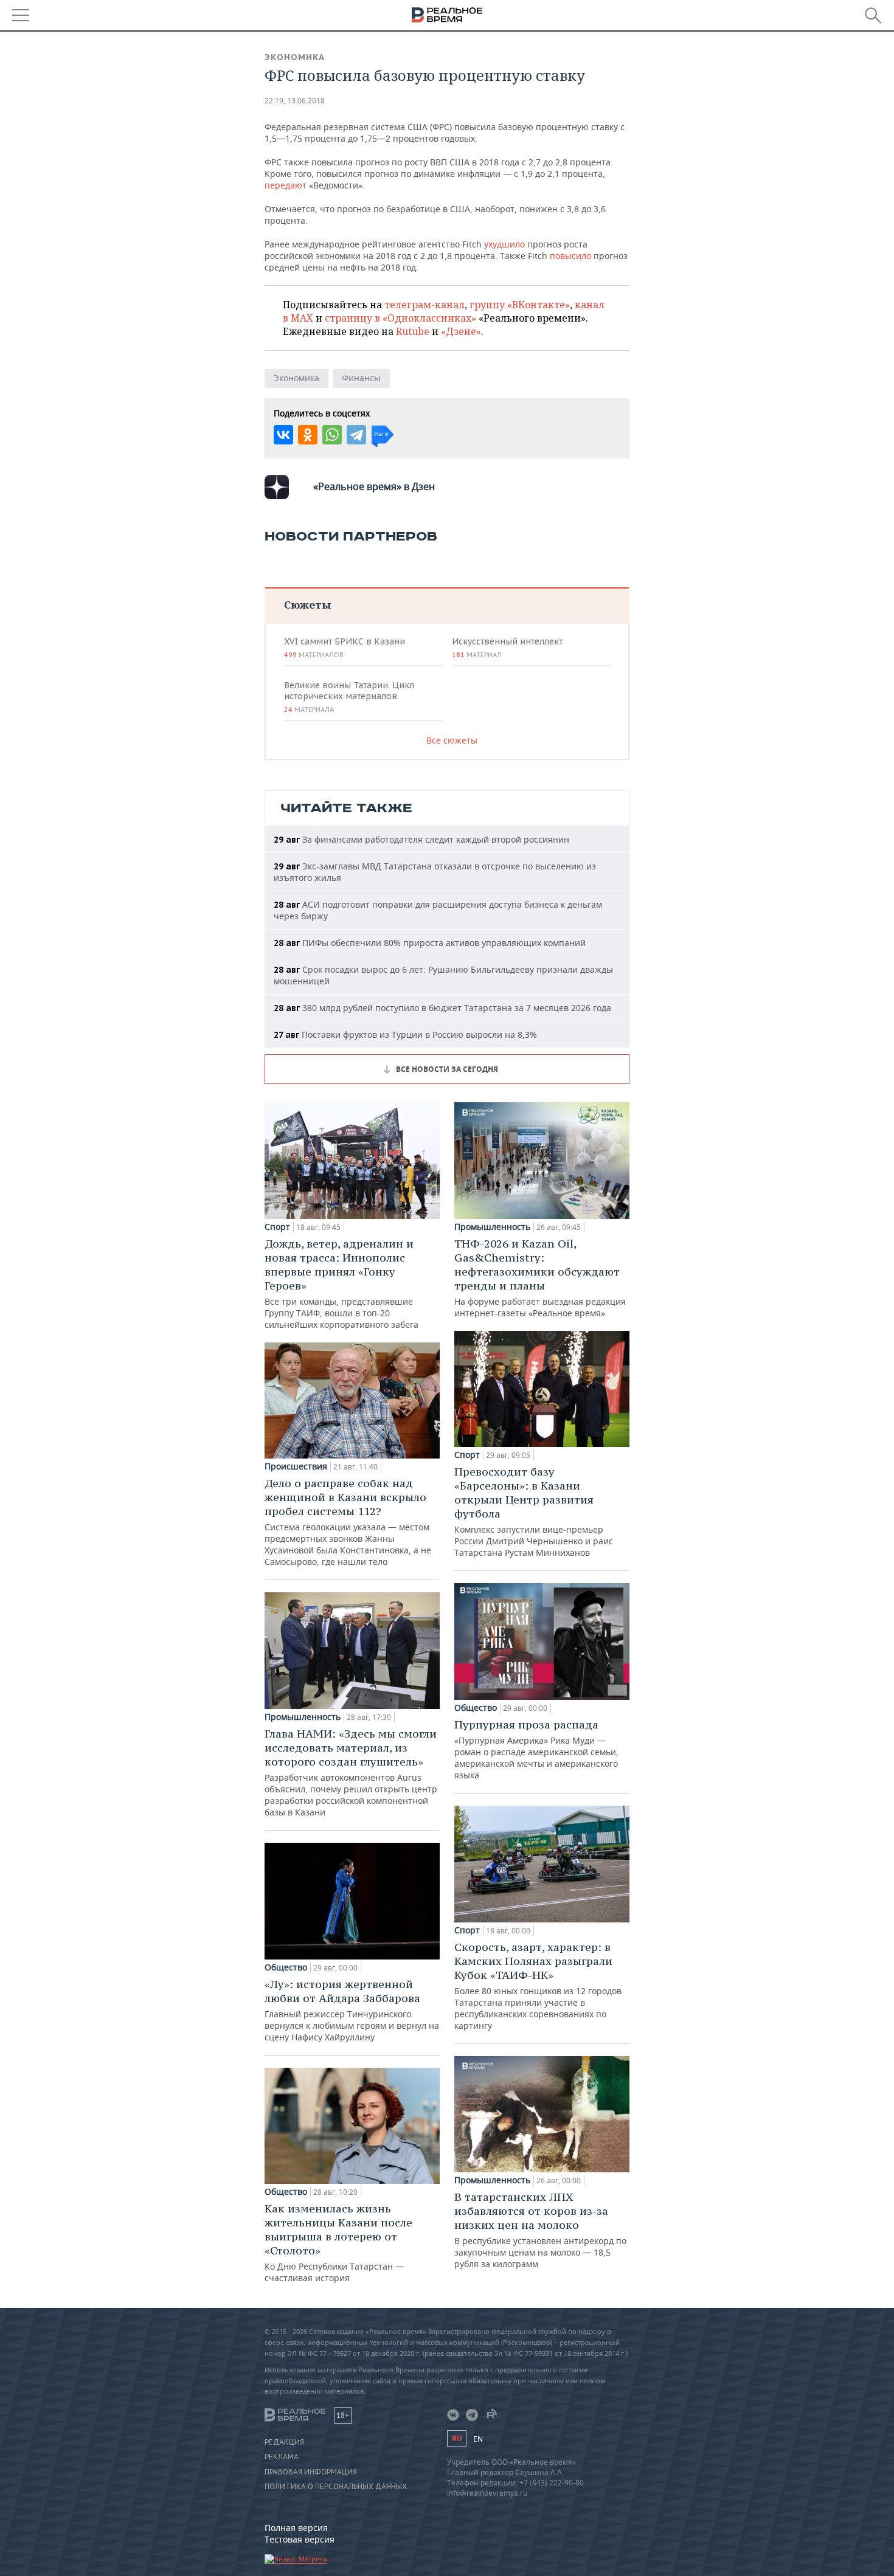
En (478, 2439)
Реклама (282, 2457)
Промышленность (303, 1717)
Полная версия (296, 2528)
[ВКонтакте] (283, 435)
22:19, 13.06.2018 (295, 101)
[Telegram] (356, 435)
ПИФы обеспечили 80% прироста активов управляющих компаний (430, 943)
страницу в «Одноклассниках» (400, 318)
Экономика (295, 57)
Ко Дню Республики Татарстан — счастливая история (338, 2243)
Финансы (361, 378)
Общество (286, 1967)
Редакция (284, 2442)
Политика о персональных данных (336, 2487)
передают (286, 185)
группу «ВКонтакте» (520, 305)
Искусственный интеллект (507, 647)
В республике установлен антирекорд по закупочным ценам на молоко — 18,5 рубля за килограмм (540, 2230)
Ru (457, 2438)
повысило (570, 256)
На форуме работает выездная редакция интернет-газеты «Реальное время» (540, 1278)
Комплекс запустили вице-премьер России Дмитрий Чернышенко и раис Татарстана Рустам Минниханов (534, 1511)
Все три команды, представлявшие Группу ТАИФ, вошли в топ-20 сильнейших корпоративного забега (341, 1283)
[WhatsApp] (332, 435)
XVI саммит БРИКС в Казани (345, 647)
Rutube (413, 331)
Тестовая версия (300, 2539)
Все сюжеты (452, 740)
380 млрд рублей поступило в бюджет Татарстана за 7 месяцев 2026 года (442, 1008)
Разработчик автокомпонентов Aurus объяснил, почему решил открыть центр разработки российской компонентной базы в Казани (351, 1772)
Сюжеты (307, 605)
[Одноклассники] (308, 435)
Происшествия (296, 1466)
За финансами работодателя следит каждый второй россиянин (421, 839)
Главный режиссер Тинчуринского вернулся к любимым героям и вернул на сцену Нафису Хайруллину (352, 2010)
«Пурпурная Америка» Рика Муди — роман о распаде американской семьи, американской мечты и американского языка (536, 1749)
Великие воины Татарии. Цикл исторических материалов (349, 697)
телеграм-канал (424, 305)
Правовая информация (311, 2472)
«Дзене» (461, 331)
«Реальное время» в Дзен (374, 486)
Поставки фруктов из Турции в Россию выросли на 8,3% (405, 1034)
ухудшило (504, 244)
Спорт (277, 1227)
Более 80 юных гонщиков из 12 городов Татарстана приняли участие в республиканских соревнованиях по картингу (538, 1986)
